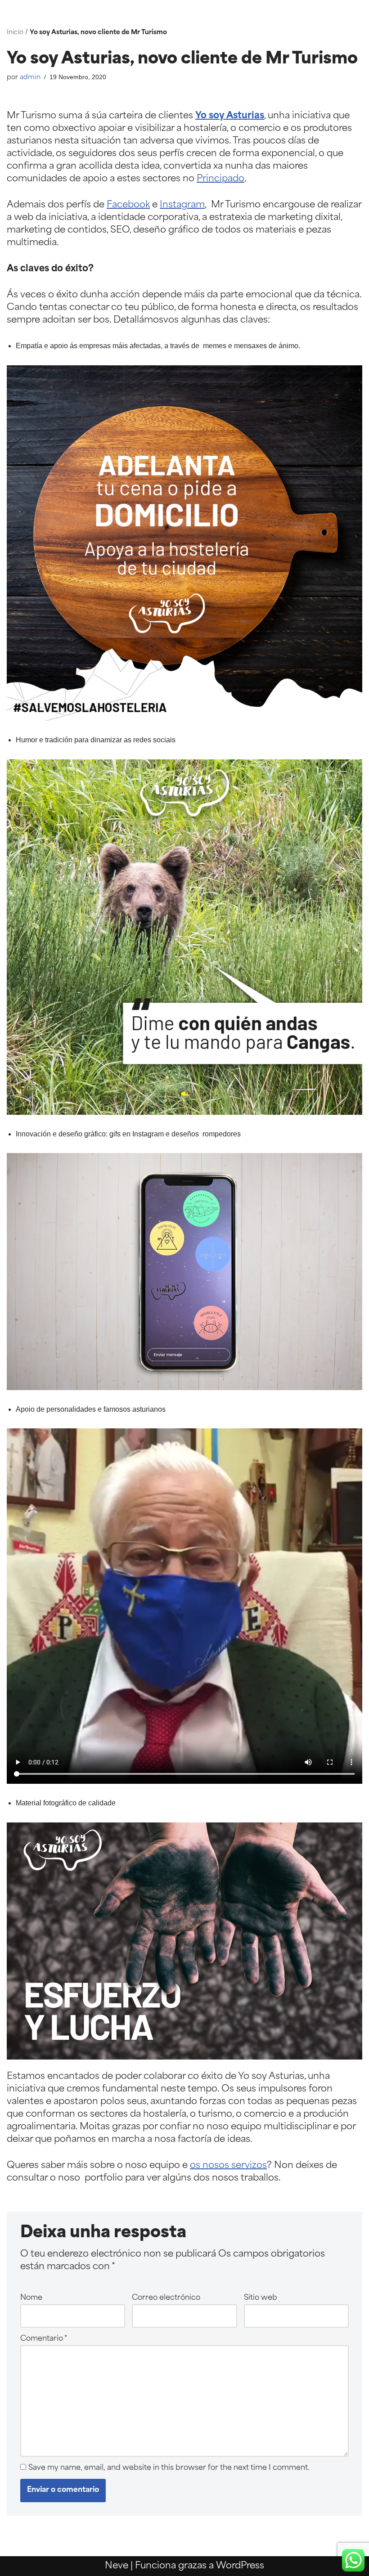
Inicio (15, 33)
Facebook (128, 205)
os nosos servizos (228, 2166)
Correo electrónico (166, 2298)
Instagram (182, 205)
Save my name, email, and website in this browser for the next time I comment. (169, 2468)
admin (30, 78)
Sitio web (261, 2298)
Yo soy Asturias (230, 116)
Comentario (44, 2339)
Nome (31, 2298)
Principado (220, 179)
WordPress (240, 2566)
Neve (117, 2566)
